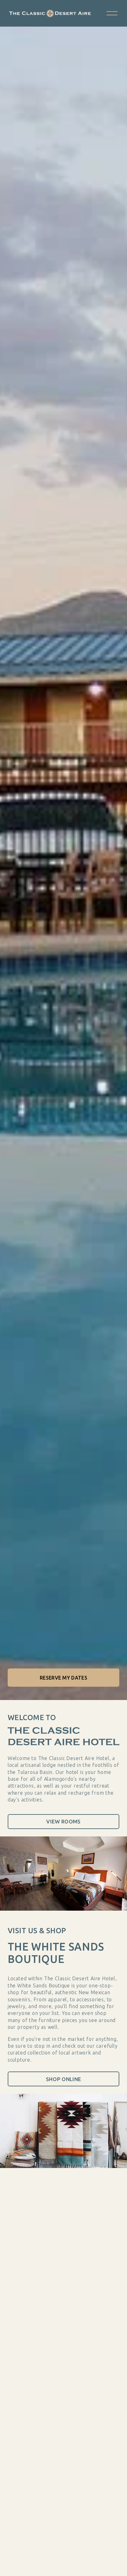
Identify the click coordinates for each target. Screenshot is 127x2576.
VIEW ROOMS (63, 1821)
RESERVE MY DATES (63, 1678)
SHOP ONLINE (64, 2079)
